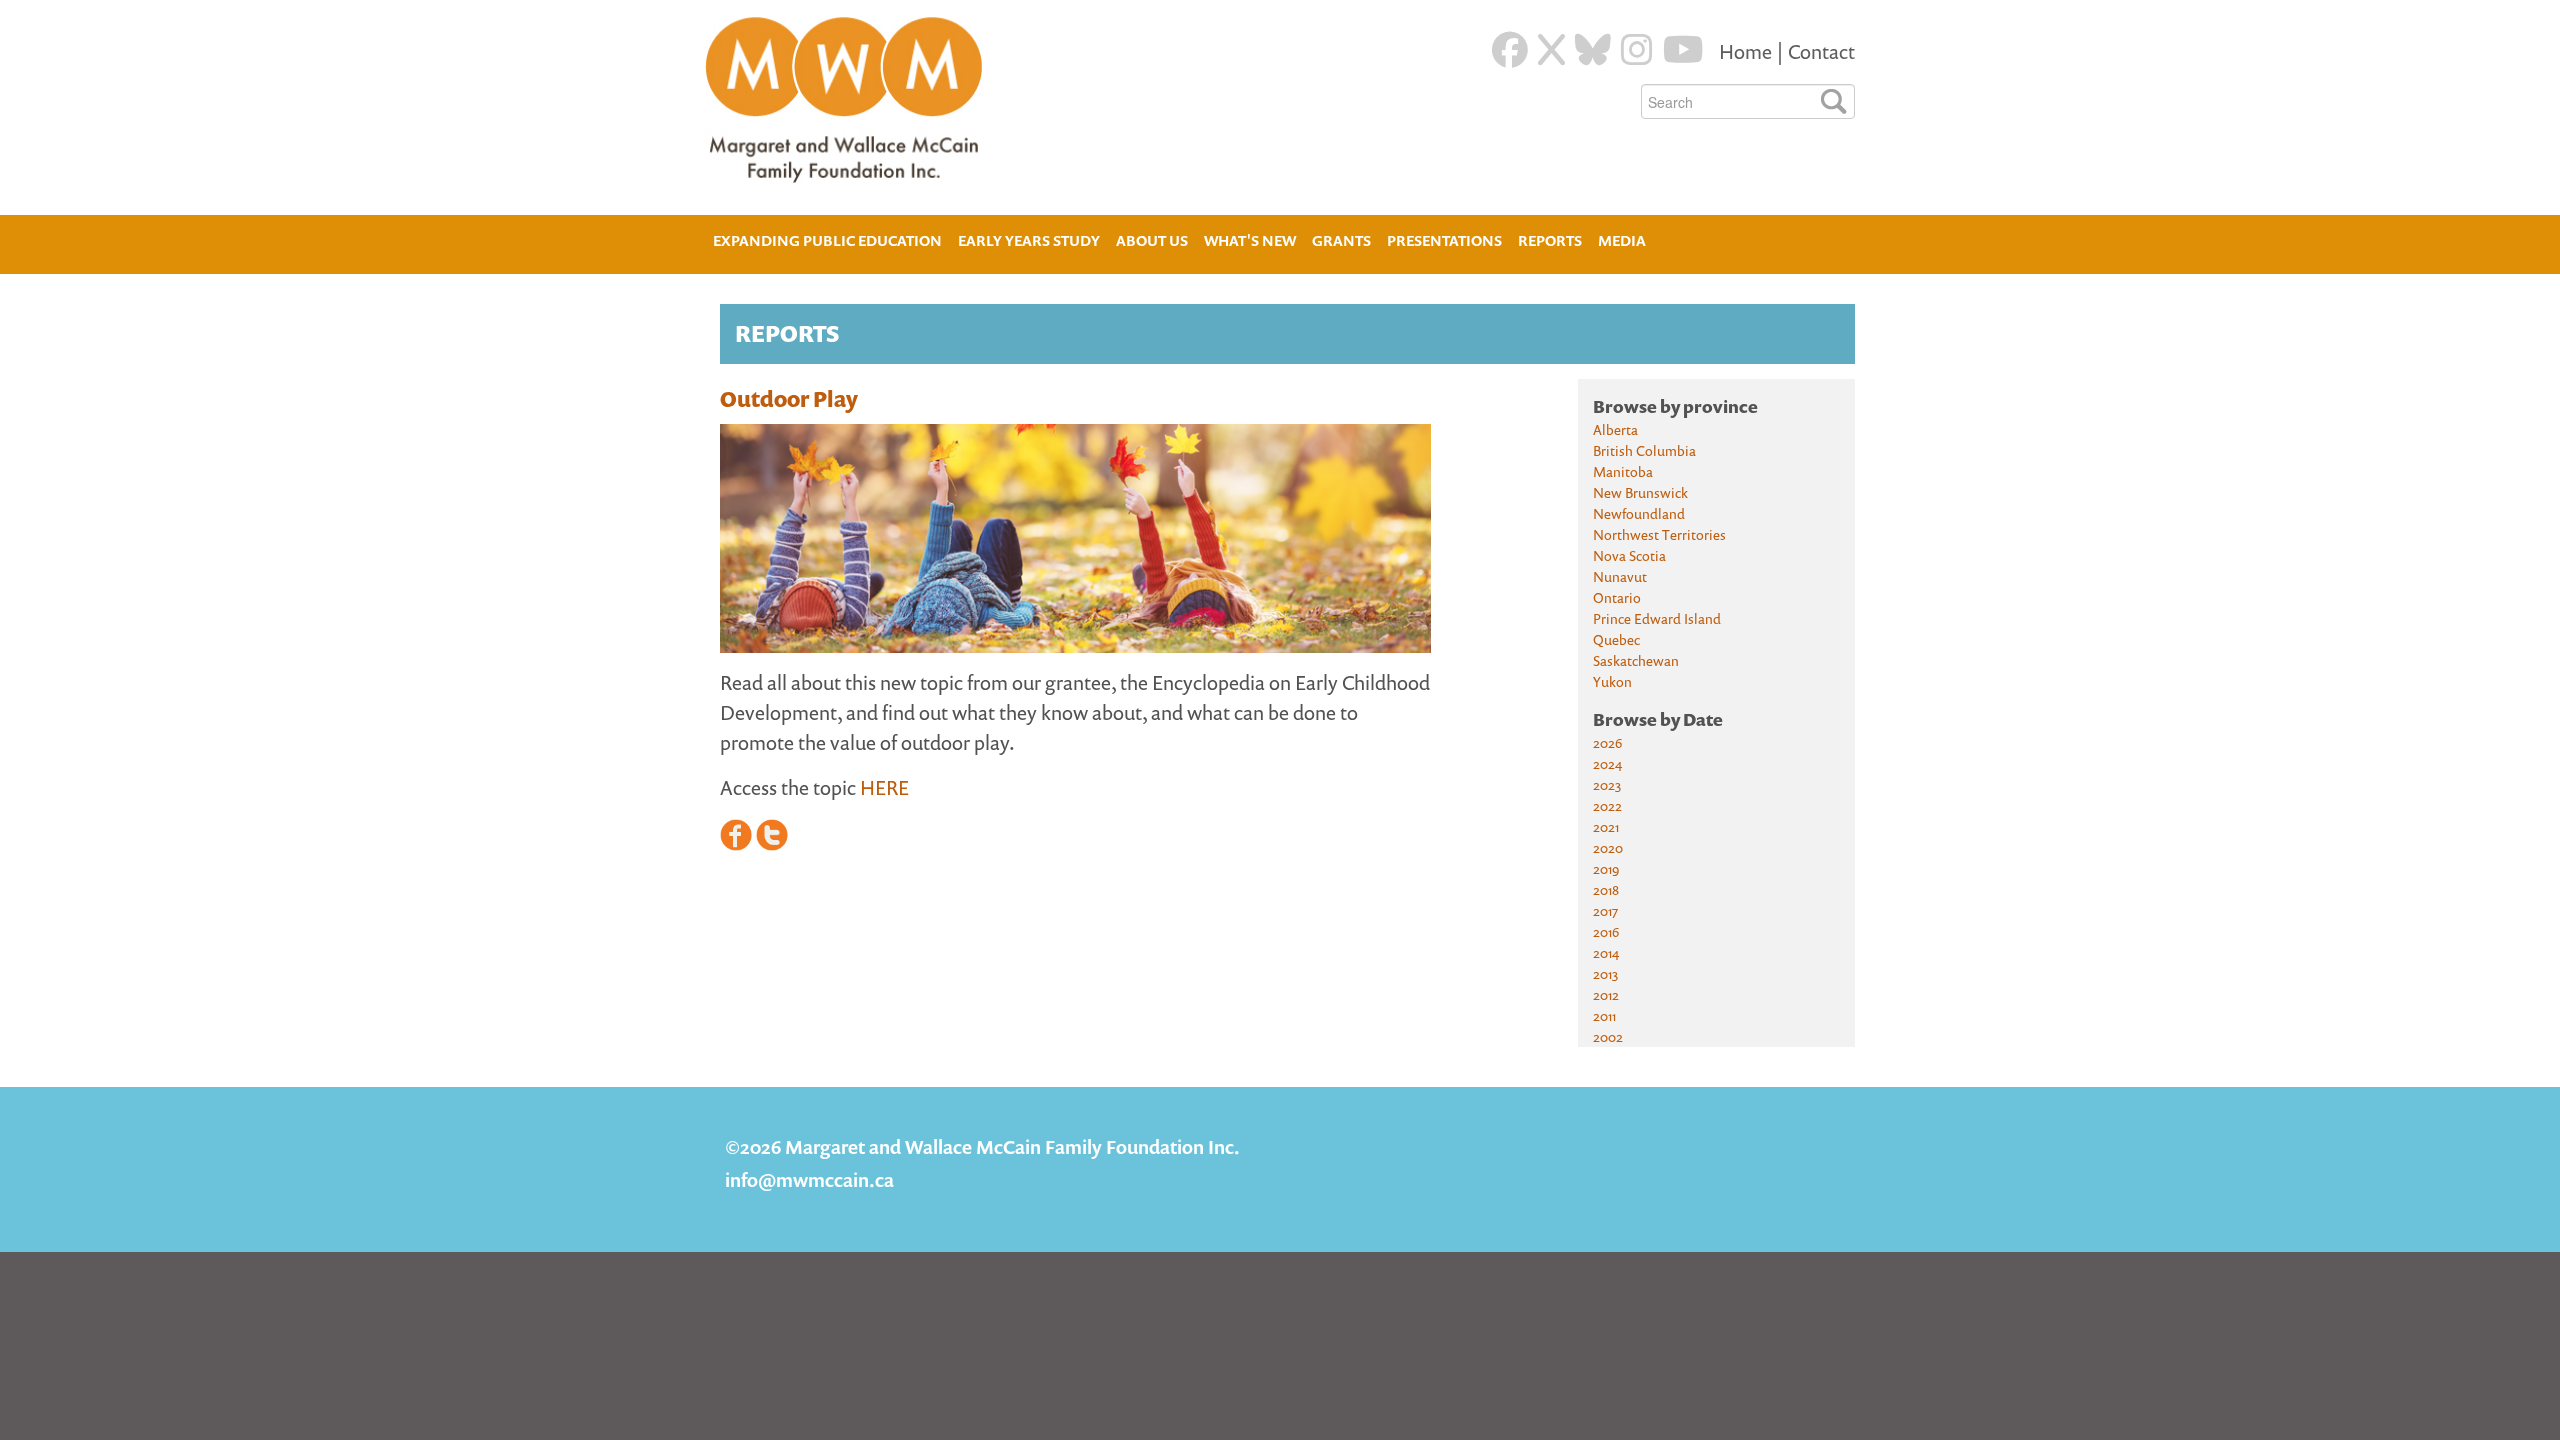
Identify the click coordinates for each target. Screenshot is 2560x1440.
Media (1622, 240)
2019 (1606, 868)
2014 (1606, 952)
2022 (1607, 805)
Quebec (1616, 639)
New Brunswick (1640, 492)
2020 (1608, 847)
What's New (1250, 240)
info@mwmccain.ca (809, 1179)
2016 (1606, 931)
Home (1747, 51)
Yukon (1612, 681)
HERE (884, 787)
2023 (1607, 784)
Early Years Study (1029, 240)
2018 (1606, 889)
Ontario (1617, 597)
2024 (1607, 763)
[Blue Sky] (1593, 50)
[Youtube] (1683, 50)
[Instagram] (1637, 50)
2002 (1608, 1036)
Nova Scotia (1629, 555)
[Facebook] (1510, 50)
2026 (1607, 742)
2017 (1605, 910)
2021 (1606, 826)
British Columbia (1644, 450)
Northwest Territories (1659, 534)
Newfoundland (1639, 513)
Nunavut (1620, 576)
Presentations (1444, 240)
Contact (1821, 51)
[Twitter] (1551, 50)
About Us (1152, 239)
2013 (1605, 973)
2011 (1604, 1015)
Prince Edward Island (1657, 618)
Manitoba (1623, 471)
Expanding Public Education (827, 239)
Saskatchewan (1636, 660)
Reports (1550, 240)
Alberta (1615, 429)
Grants (1341, 240)
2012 (1606, 994)
